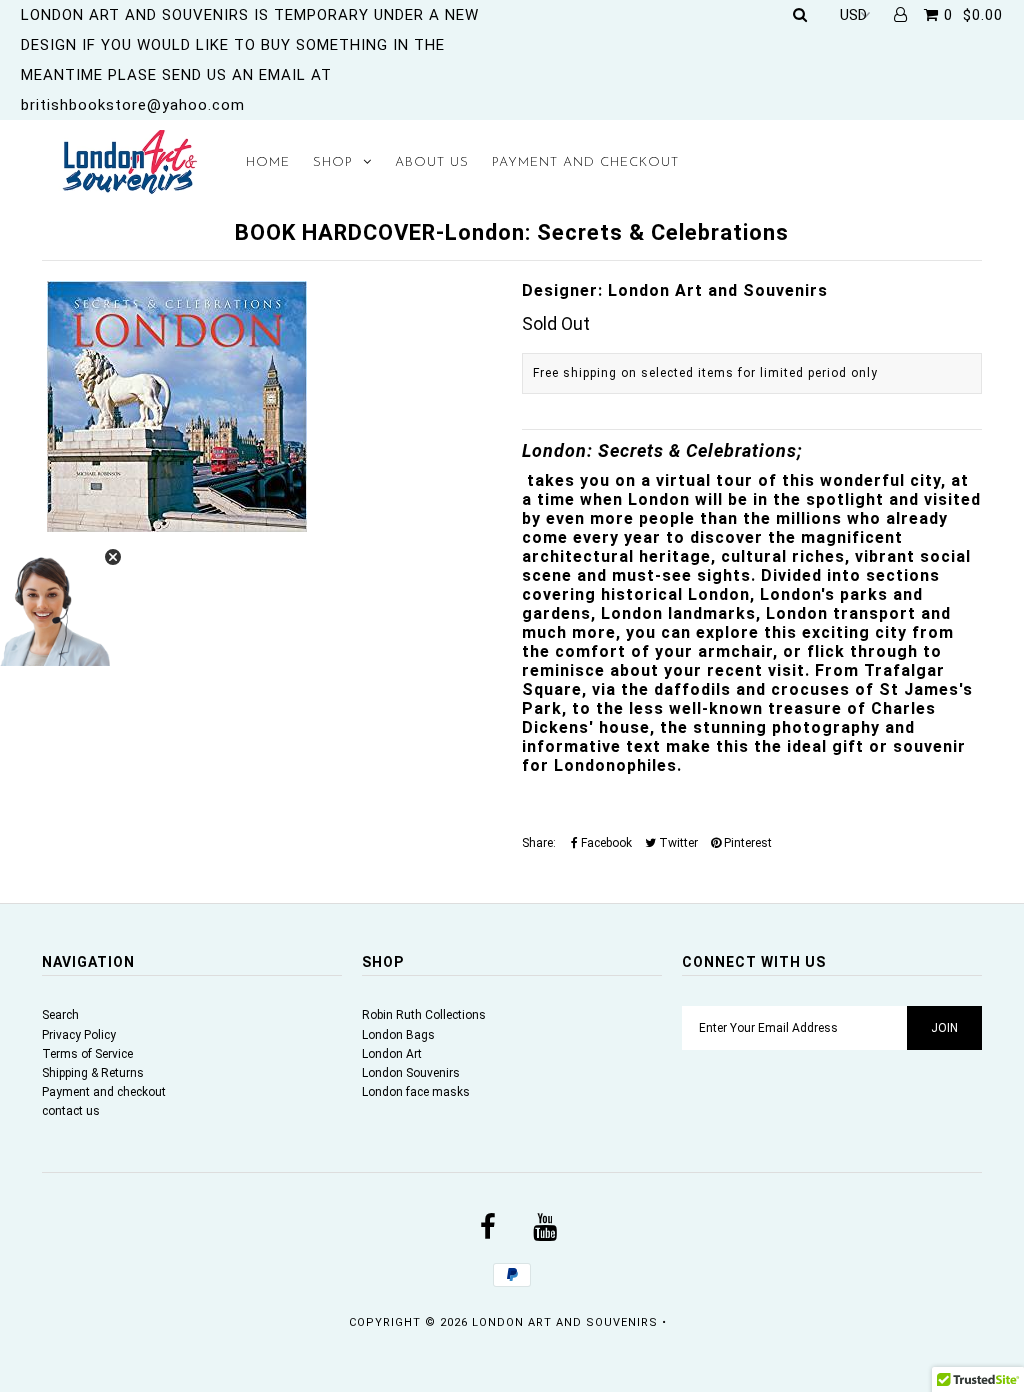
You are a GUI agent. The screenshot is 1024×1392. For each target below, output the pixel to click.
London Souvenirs (411, 1073)
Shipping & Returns (93, 1073)
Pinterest (746, 843)
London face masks (416, 1092)
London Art (392, 1054)
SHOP (333, 162)
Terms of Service (87, 1054)
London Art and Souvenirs (565, 1322)
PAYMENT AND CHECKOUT (585, 162)
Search (60, 1015)
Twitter (677, 843)
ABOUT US (432, 162)
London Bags (398, 1035)
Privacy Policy (79, 1035)
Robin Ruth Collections (424, 1015)
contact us (71, 1111)
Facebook (605, 843)
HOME (268, 162)
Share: (539, 843)
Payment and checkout (104, 1092)
